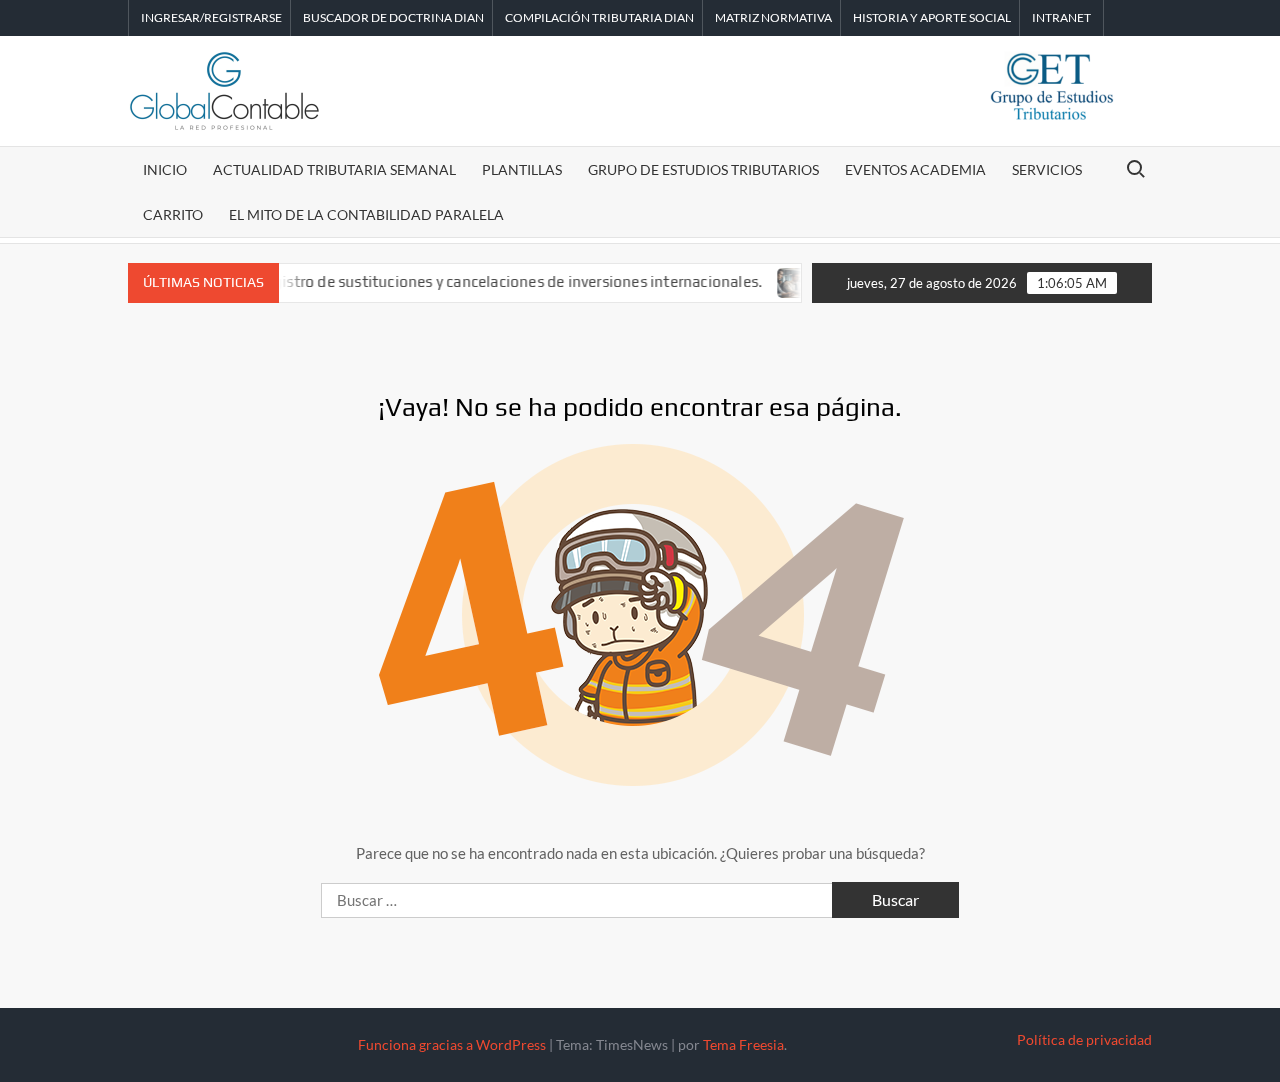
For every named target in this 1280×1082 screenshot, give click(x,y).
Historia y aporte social (932, 17)
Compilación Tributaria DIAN (599, 17)
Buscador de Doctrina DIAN (393, 17)
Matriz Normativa (773, 17)
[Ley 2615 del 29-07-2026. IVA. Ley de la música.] (781, 281)
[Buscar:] (578, 900)
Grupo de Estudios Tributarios (703, 169)
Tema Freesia (743, 1044)
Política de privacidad (1084, 1039)
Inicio (165, 169)
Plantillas (522, 169)
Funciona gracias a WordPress (452, 1044)
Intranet (1061, 17)
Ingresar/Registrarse (211, 17)
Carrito (173, 214)
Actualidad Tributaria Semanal (334, 169)
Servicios (1047, 169)
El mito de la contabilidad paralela (366, 214)
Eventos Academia (915, 169)
